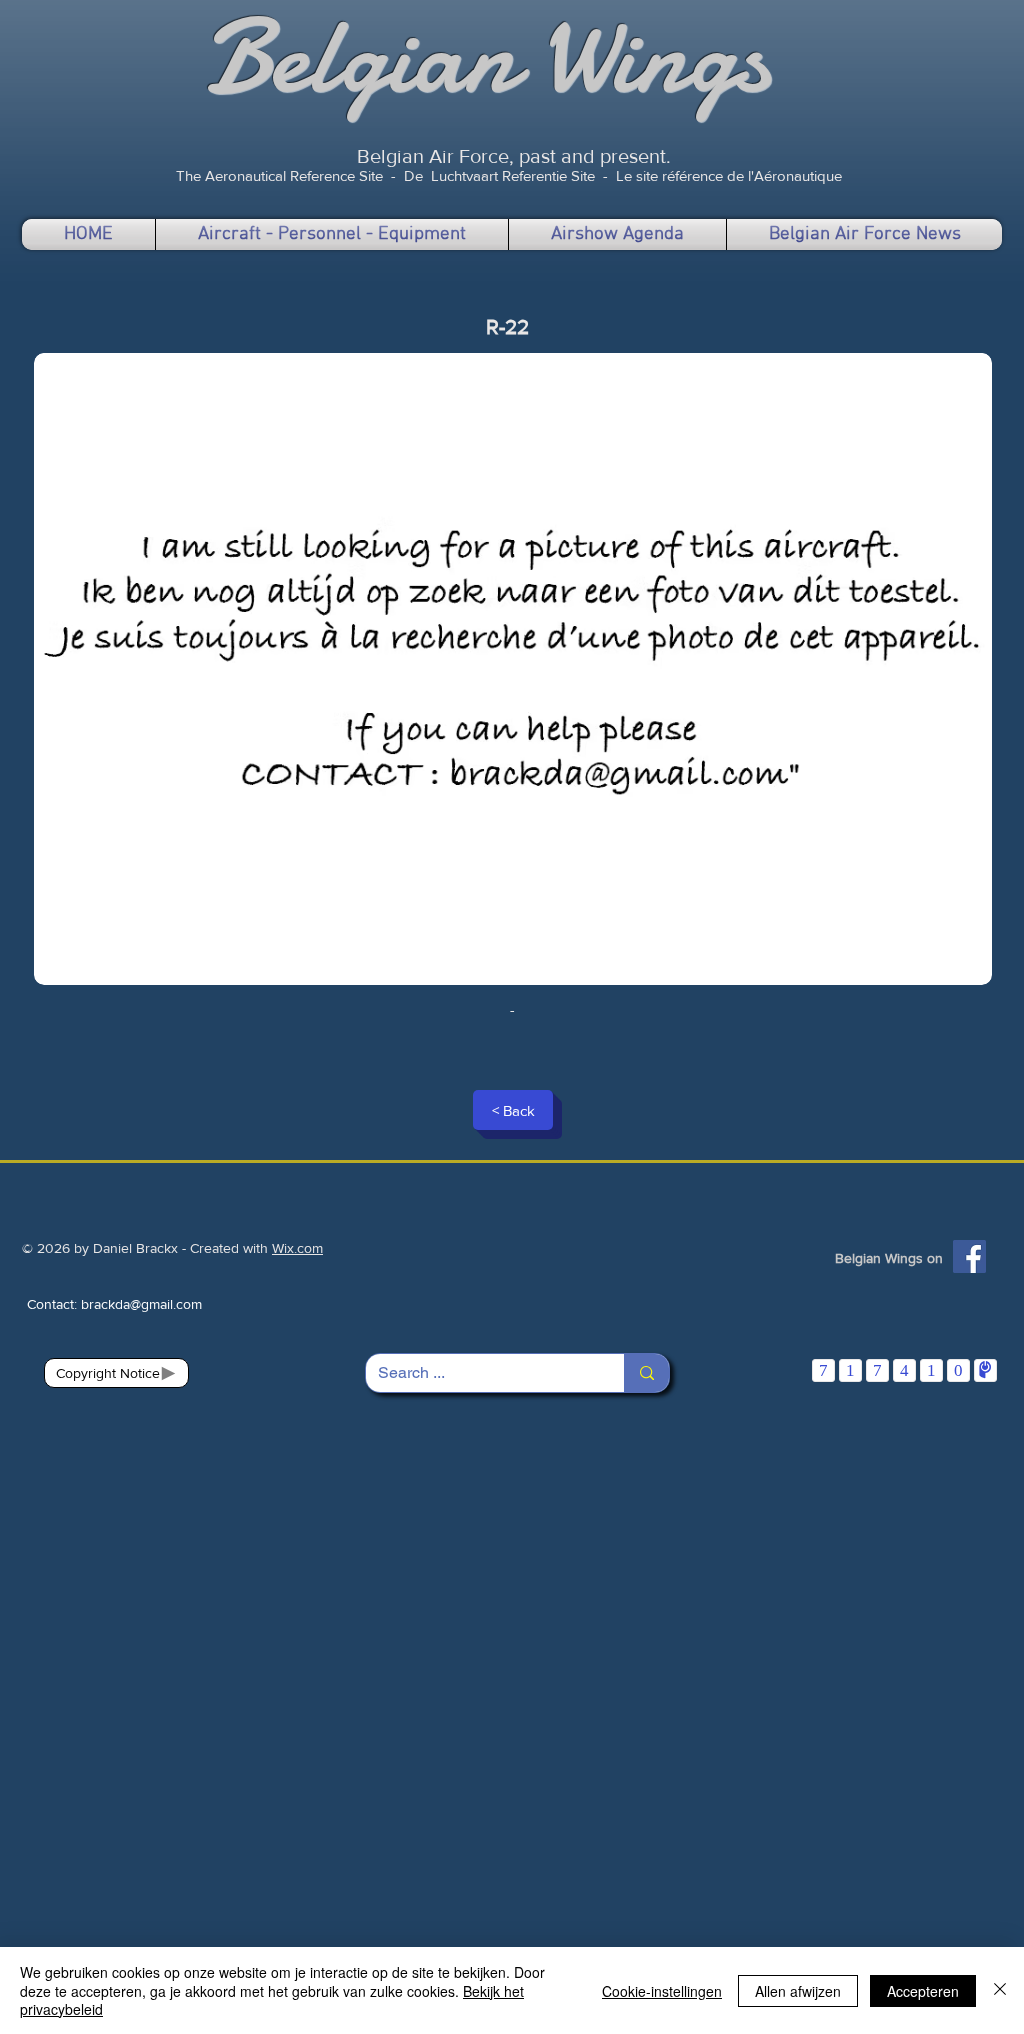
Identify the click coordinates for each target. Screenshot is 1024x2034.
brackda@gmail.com (141, 1304)
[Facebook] (969, 1256)
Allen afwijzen (798, 1991)
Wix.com (297, 1248)
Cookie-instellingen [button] (662, 1991)
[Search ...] (646, 1373)
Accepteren (923, 1991)
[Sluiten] (1000, 1990)
